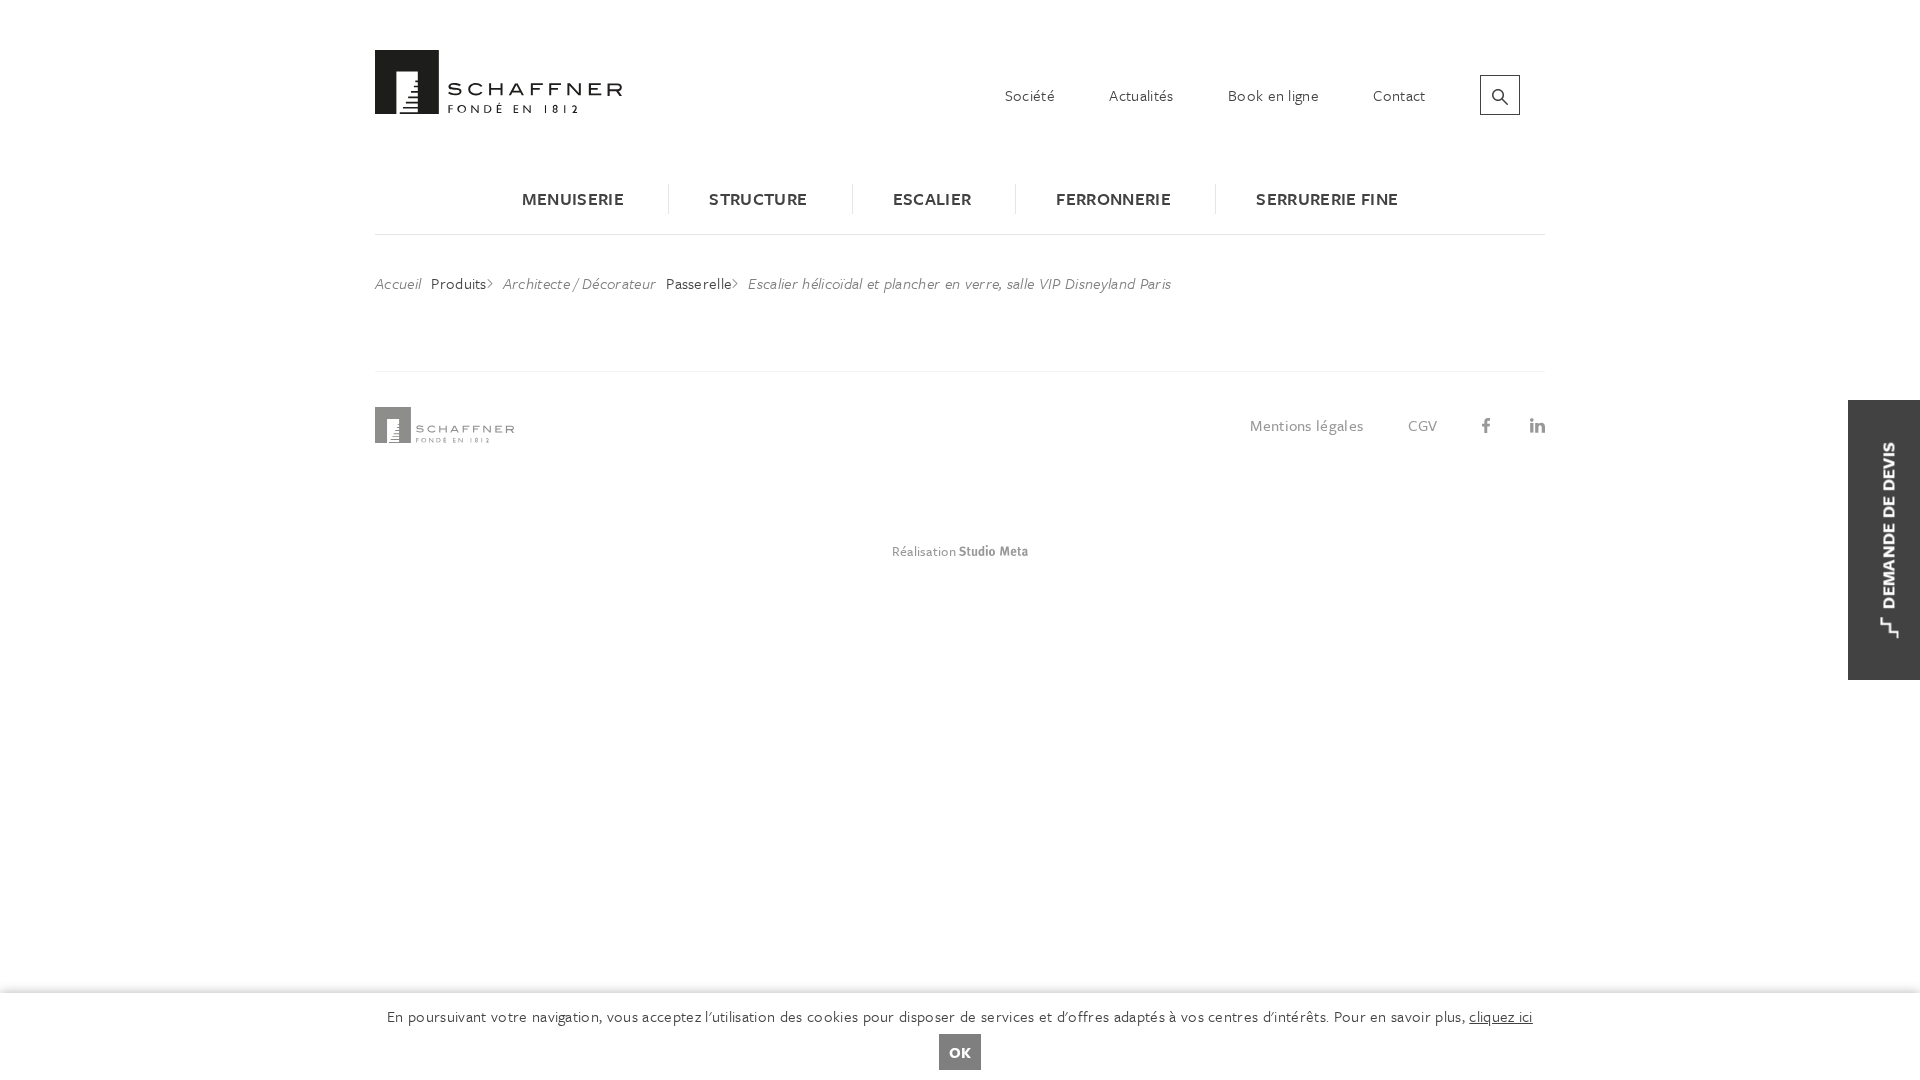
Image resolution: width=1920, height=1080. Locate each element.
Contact (1399, 95)
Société (1030, 95)
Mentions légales (1306, 425)
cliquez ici (1501, 1016)
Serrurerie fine (1327, 198)
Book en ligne (1273, 95)
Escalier (932, 198)
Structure (758, 198)
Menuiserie (573, 198)
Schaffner (498, 82)
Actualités (1141, 95)
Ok (960, 1052)
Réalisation (1032, 551)
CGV (1423, 425)
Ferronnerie (1113, 198)
